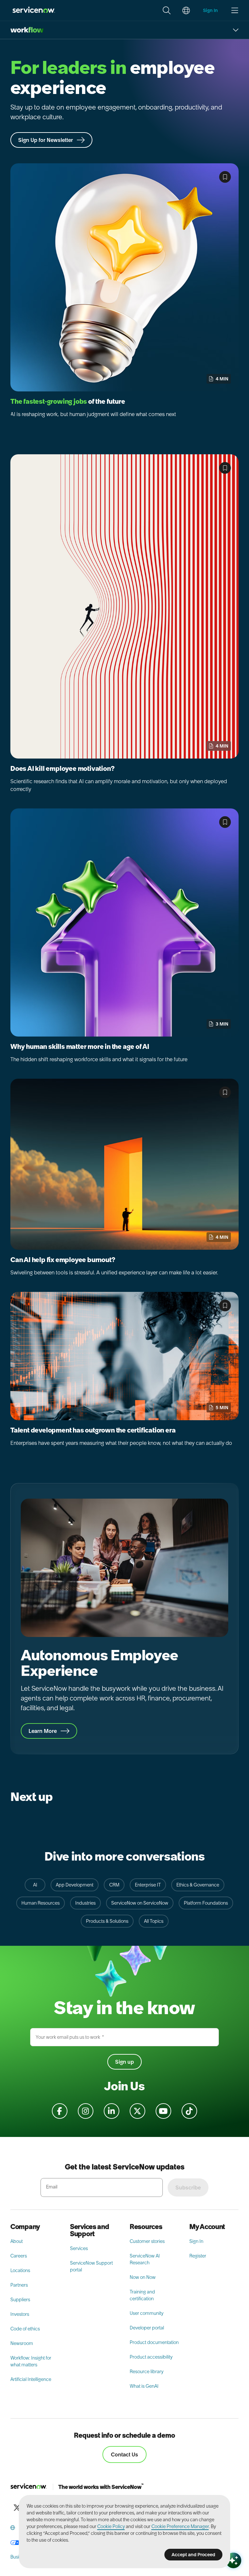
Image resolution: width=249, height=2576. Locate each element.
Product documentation (154, 2342)
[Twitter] (17, 2508)
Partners (19, 2285)
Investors (20, 2314)
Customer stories (147, 2241)
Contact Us (124, 2454)
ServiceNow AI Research (145, 2259)
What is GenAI (144, 2386)
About (17, 2241)
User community (147, 2313)
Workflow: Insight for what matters (31, 2361)
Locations (20, 2270)
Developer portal (147, 2328)
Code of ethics (25, 2329)
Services (79, 2248)
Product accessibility (151, 2357)
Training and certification (142, 2295)
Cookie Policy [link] (111, 2526)
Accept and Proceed (193, 2555)
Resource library (147, 2372)
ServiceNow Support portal (91, 2266)
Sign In (196, 2241)
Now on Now (143, 2277)
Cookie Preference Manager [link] (180, 2526)
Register (198, 2256)
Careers (19, 2256)
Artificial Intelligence (31, 2379)
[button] (167, 10)
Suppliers (20, 2300)
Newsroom (22, 2343)
